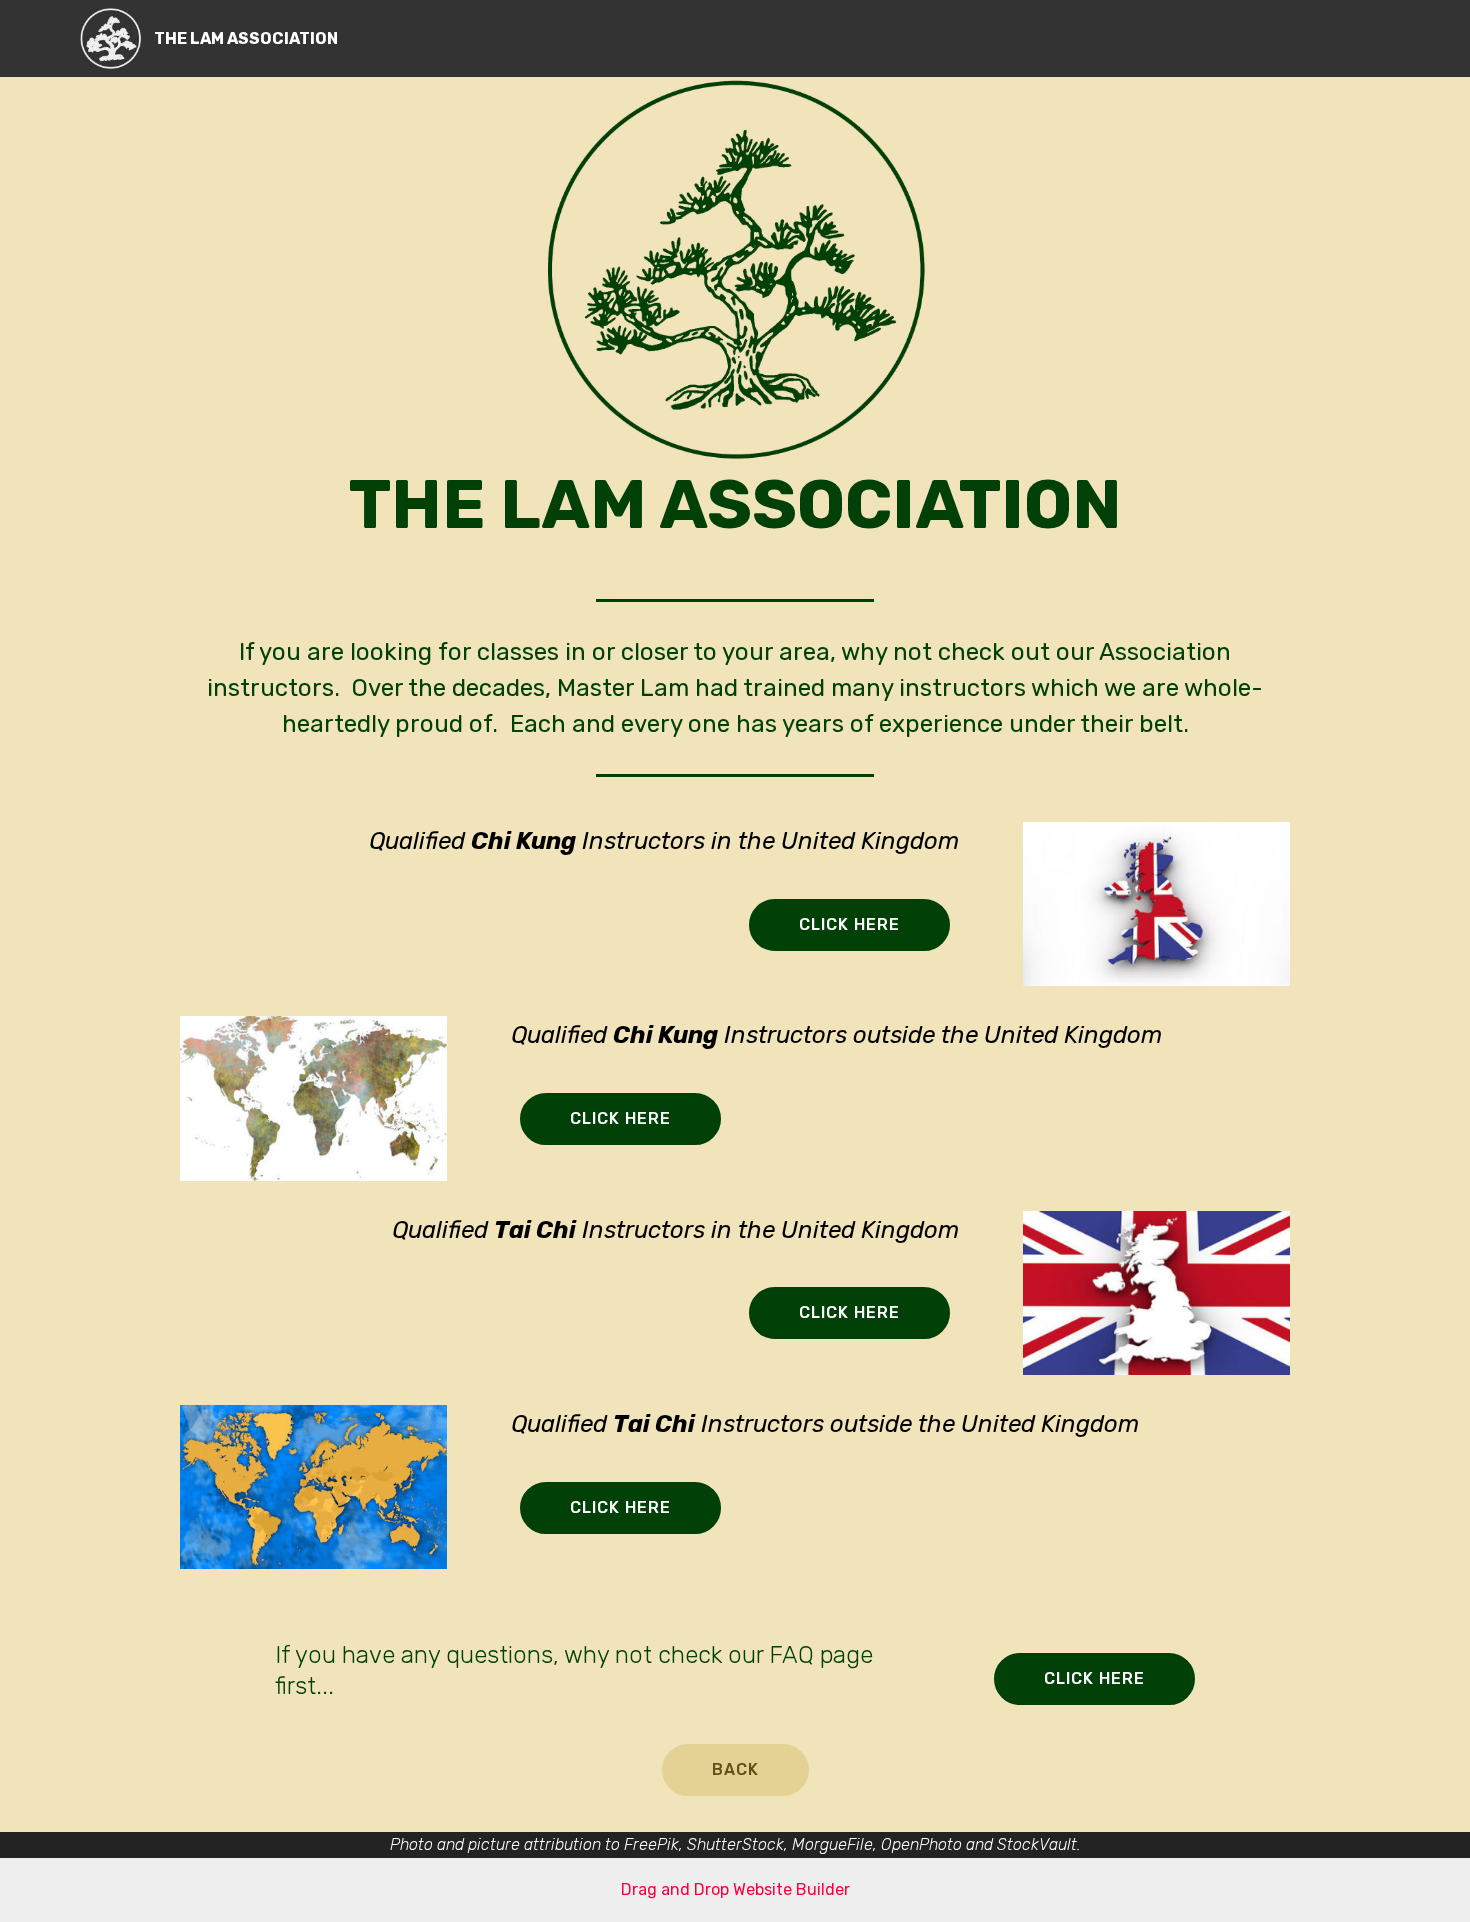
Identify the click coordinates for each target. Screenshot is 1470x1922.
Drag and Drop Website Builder (735, 1889)
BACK (735, 1769)
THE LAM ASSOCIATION (246, 38)
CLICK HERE (849, 924)
